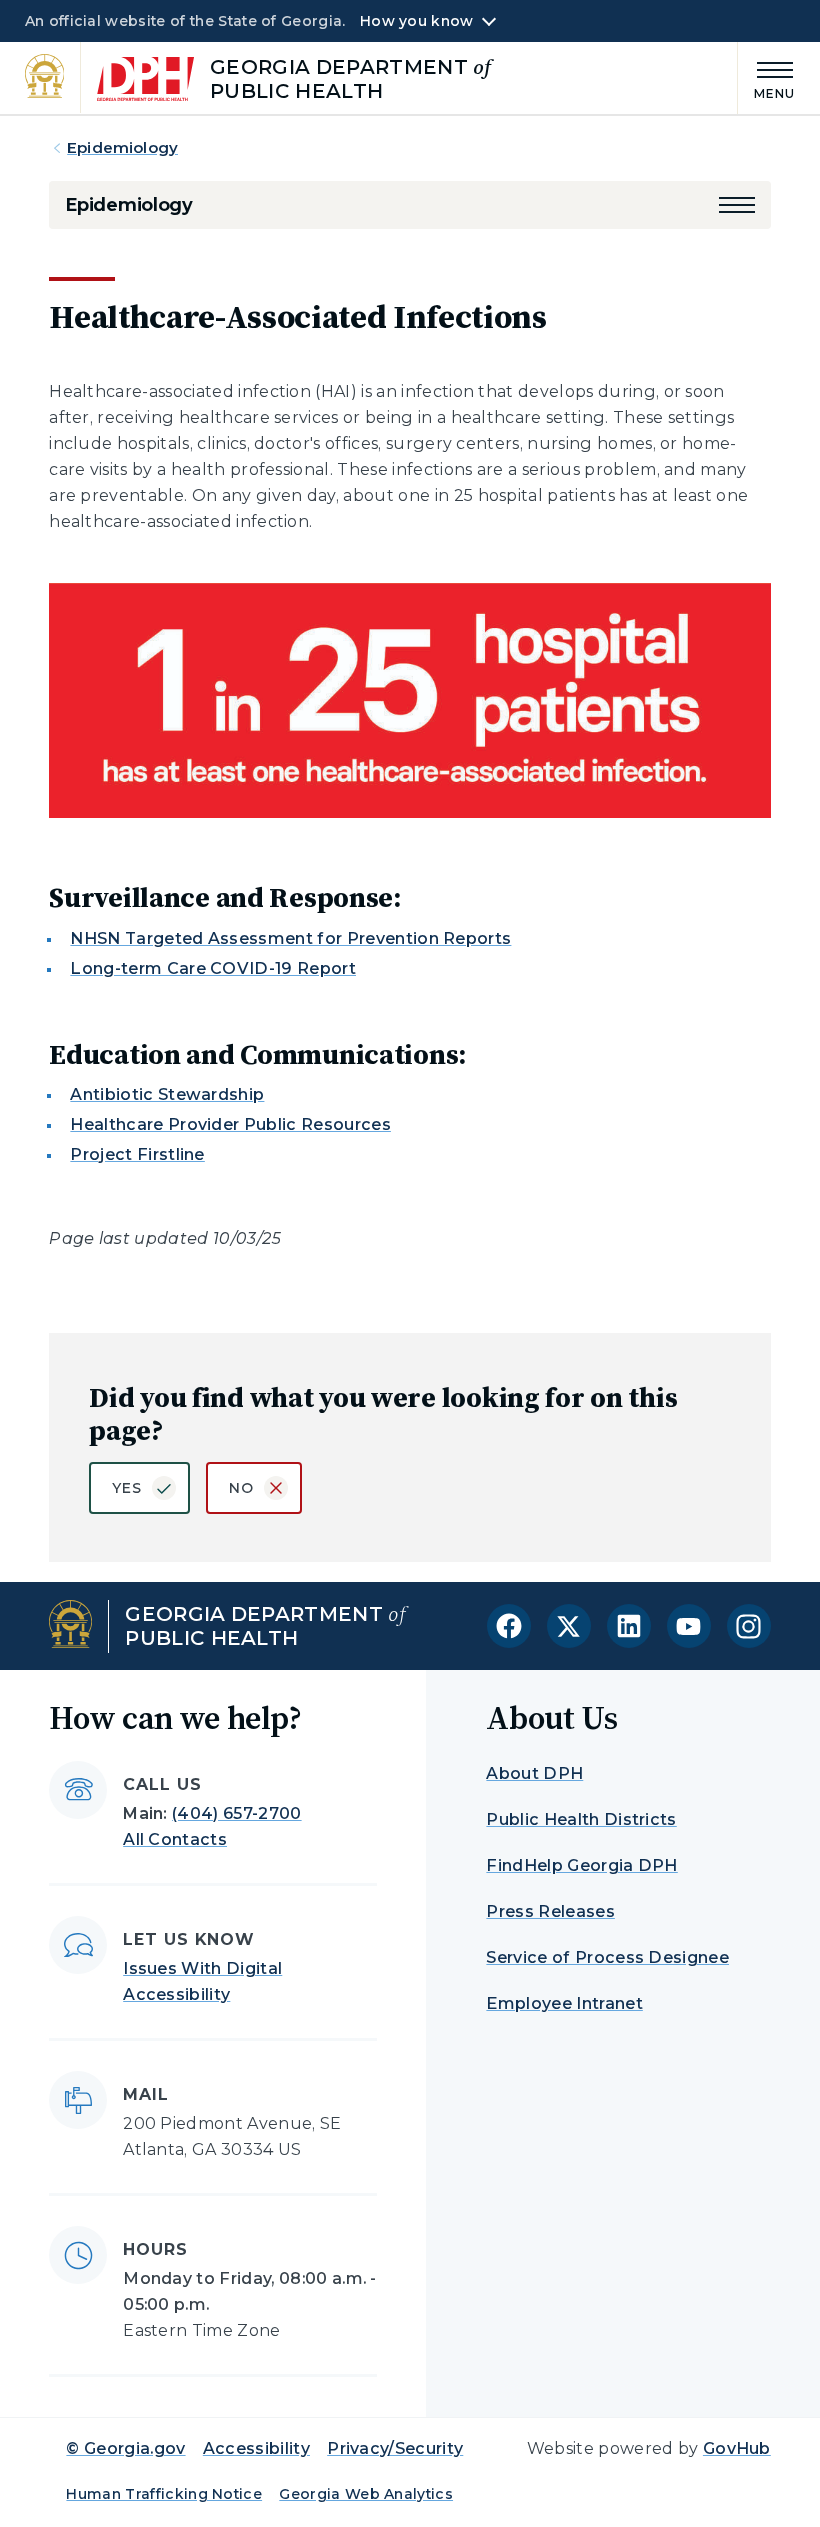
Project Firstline (137, 1154)
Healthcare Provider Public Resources (230, 1124)
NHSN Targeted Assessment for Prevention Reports (290, 938)
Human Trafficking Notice (164, 2494)
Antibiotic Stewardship (167, 1094)
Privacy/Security (395, 2448)
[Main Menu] (767, 77)
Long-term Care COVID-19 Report (213, 968)
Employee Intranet (564, 2003)
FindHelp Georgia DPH (581, 1865)
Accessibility (256, 2448)
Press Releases (550, 1911)
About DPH (534, 1773)
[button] (737, 205)
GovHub (737, 2448)
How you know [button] (416, 21)
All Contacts (175, 1839)
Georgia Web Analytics (366, 2494)
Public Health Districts (581, 1819)
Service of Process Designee (607, 1957)
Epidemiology (122, 147)
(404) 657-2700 (236, 1813)
